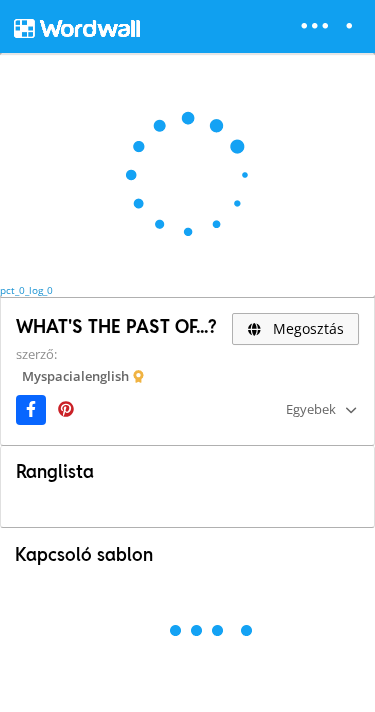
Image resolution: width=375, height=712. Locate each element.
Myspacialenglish (75, 376)
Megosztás (306, 328)
